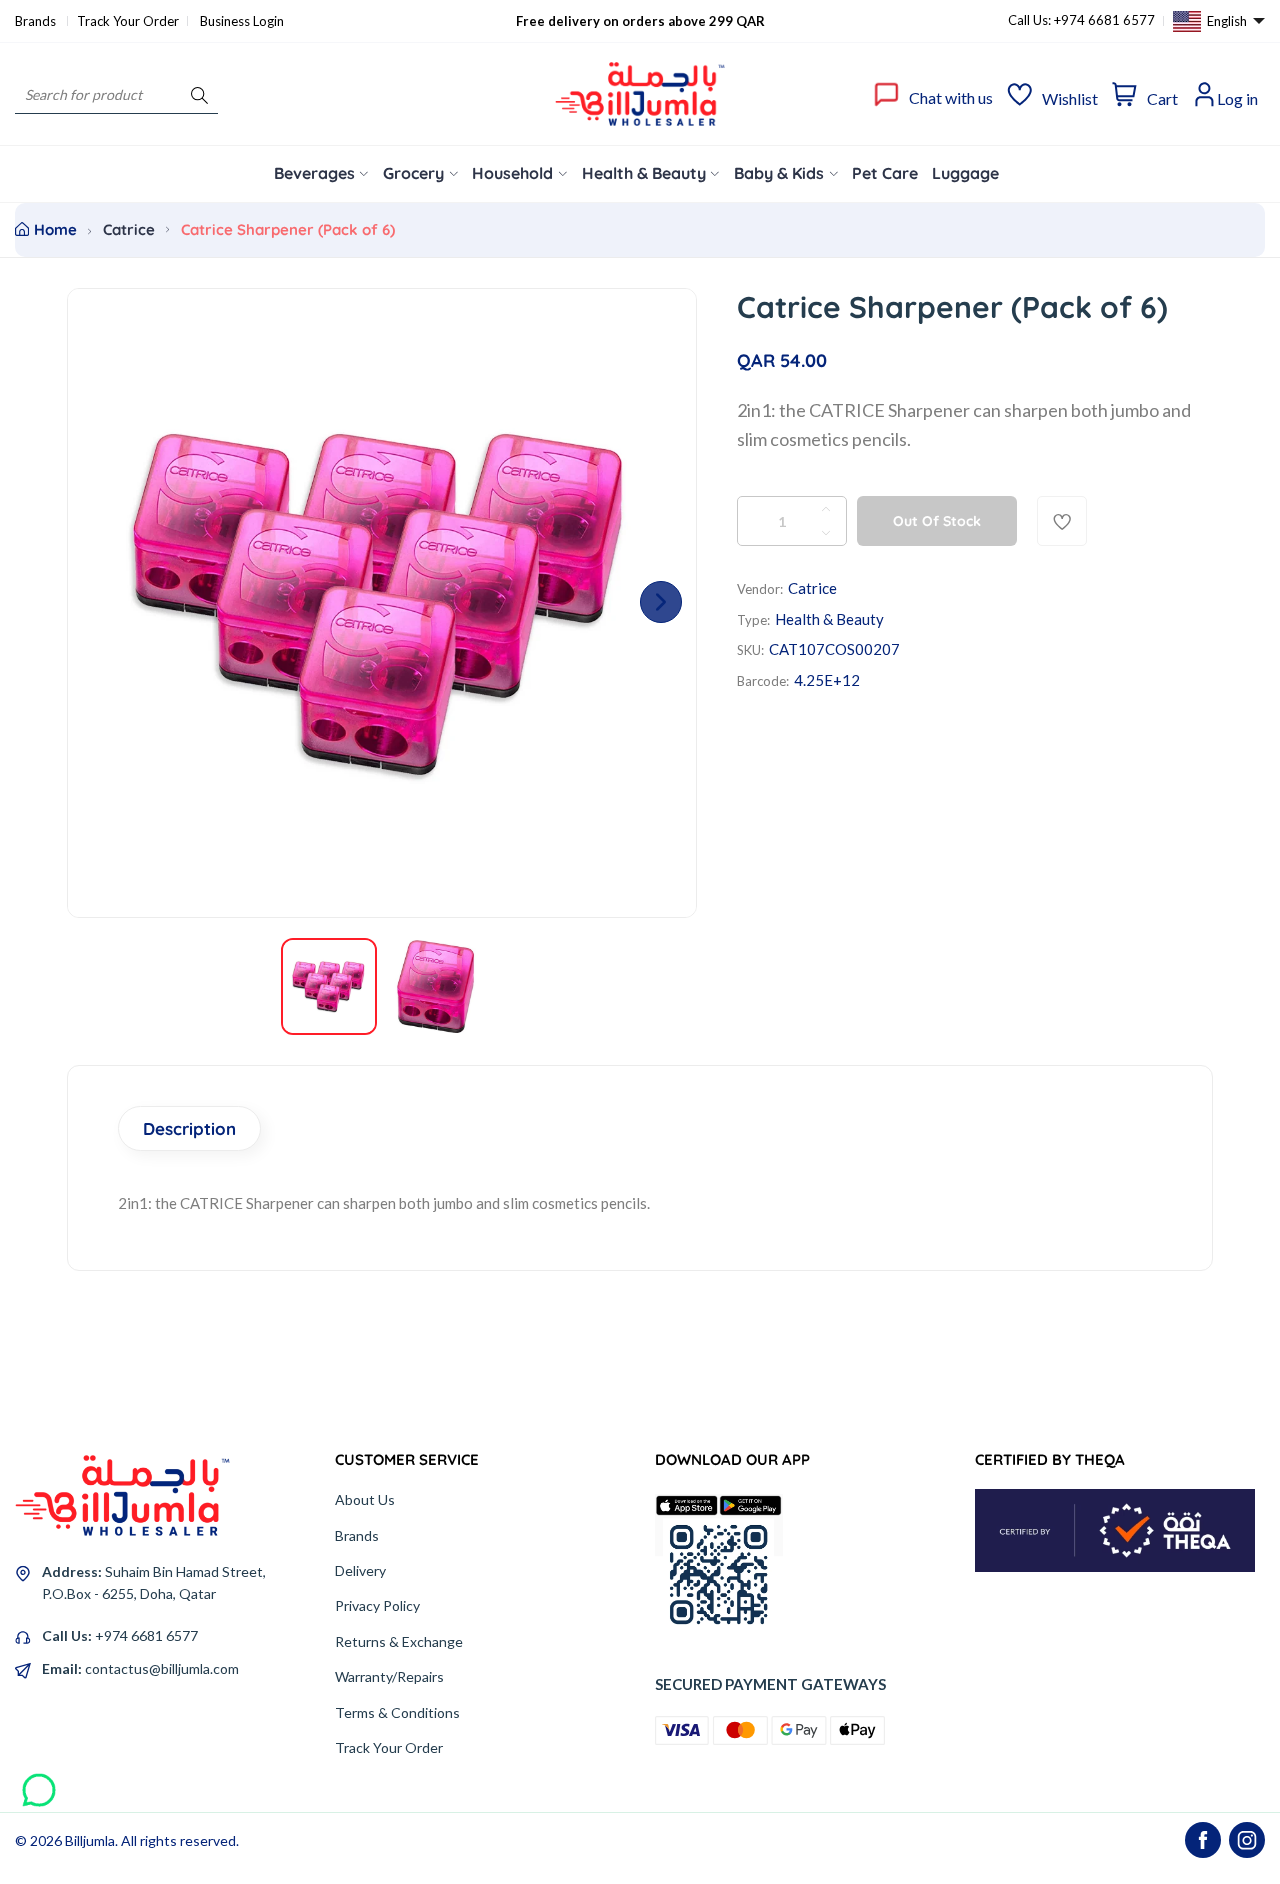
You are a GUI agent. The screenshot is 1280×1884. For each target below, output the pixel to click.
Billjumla (90, 1840)
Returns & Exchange (399, 1641)
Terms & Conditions (397, 1712)
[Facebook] (1203, 1840)
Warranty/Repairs (389, 1676)
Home (55, 229)
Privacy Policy (377, 1605)
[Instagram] (1247, 1840)
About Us (365, 1499)
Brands (37, 21)
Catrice (129, 229)
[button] (661, 602)
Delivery (360, 1570)
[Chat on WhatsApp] (39, 1783)
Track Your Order (128, 21)
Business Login (242, 21)
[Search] (199, 94)
